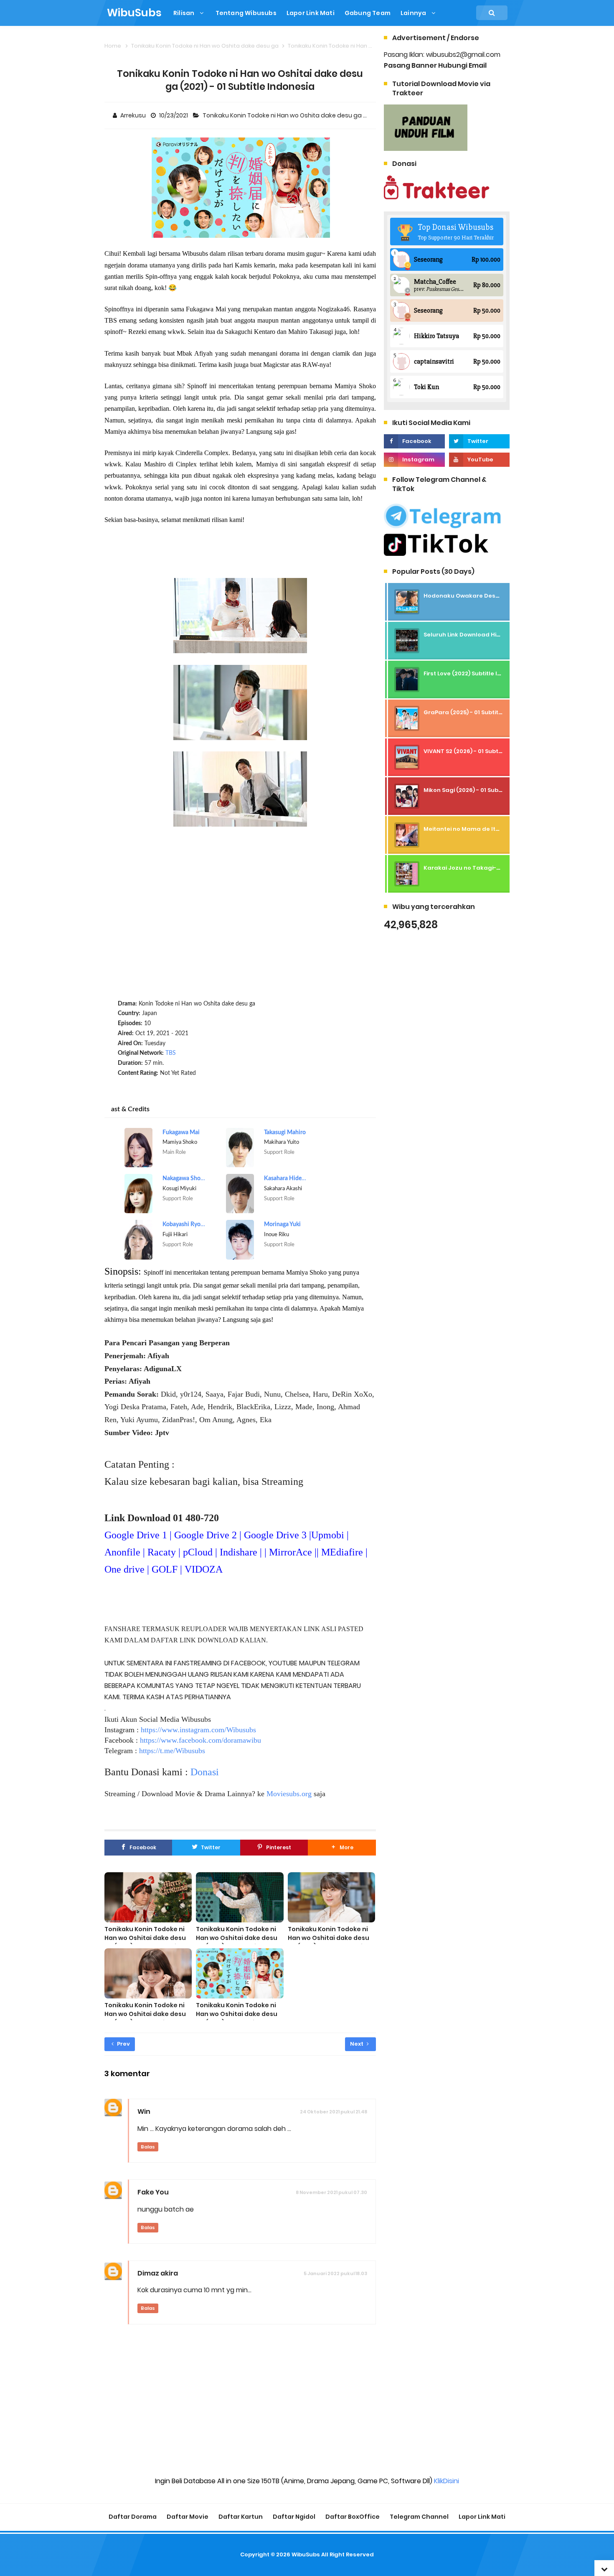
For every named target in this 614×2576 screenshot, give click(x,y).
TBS (171, 1053)
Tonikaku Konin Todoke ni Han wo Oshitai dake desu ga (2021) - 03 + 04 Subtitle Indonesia (330, 1942)
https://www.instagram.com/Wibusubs (198, 1730)
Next (357, 2044)
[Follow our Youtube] (479, 460)
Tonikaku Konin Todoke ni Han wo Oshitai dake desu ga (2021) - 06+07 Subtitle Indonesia (145, 1942)
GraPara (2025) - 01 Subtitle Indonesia (479, 712)
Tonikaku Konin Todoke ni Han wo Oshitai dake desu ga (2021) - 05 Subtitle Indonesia (237, 1942)
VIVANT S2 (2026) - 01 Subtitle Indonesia (481, 751)
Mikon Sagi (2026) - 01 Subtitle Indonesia (482, 790)
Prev (123, 2044)
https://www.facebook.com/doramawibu (200, 1740)
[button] (342, 1848)
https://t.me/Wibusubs (172, 1751)
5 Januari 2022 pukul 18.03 (335, 2273)
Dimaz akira (158, 2273)
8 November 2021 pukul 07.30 (331, 2192)
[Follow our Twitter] (479, 441)
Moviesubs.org (289, 1794)
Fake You (153, 2192)
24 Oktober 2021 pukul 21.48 (334, 2112)
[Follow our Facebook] (414, 441)
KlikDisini (447, 2481)
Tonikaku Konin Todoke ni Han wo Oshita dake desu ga (283, 115)
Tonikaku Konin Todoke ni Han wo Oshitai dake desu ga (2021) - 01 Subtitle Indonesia (237, 2018)
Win (144, 2111)
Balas (148, 2147)
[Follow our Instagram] (414, 460)
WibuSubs (306, 2554)
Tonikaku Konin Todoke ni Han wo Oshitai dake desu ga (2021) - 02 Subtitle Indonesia (145, 2018)
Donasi (205, 1772)
